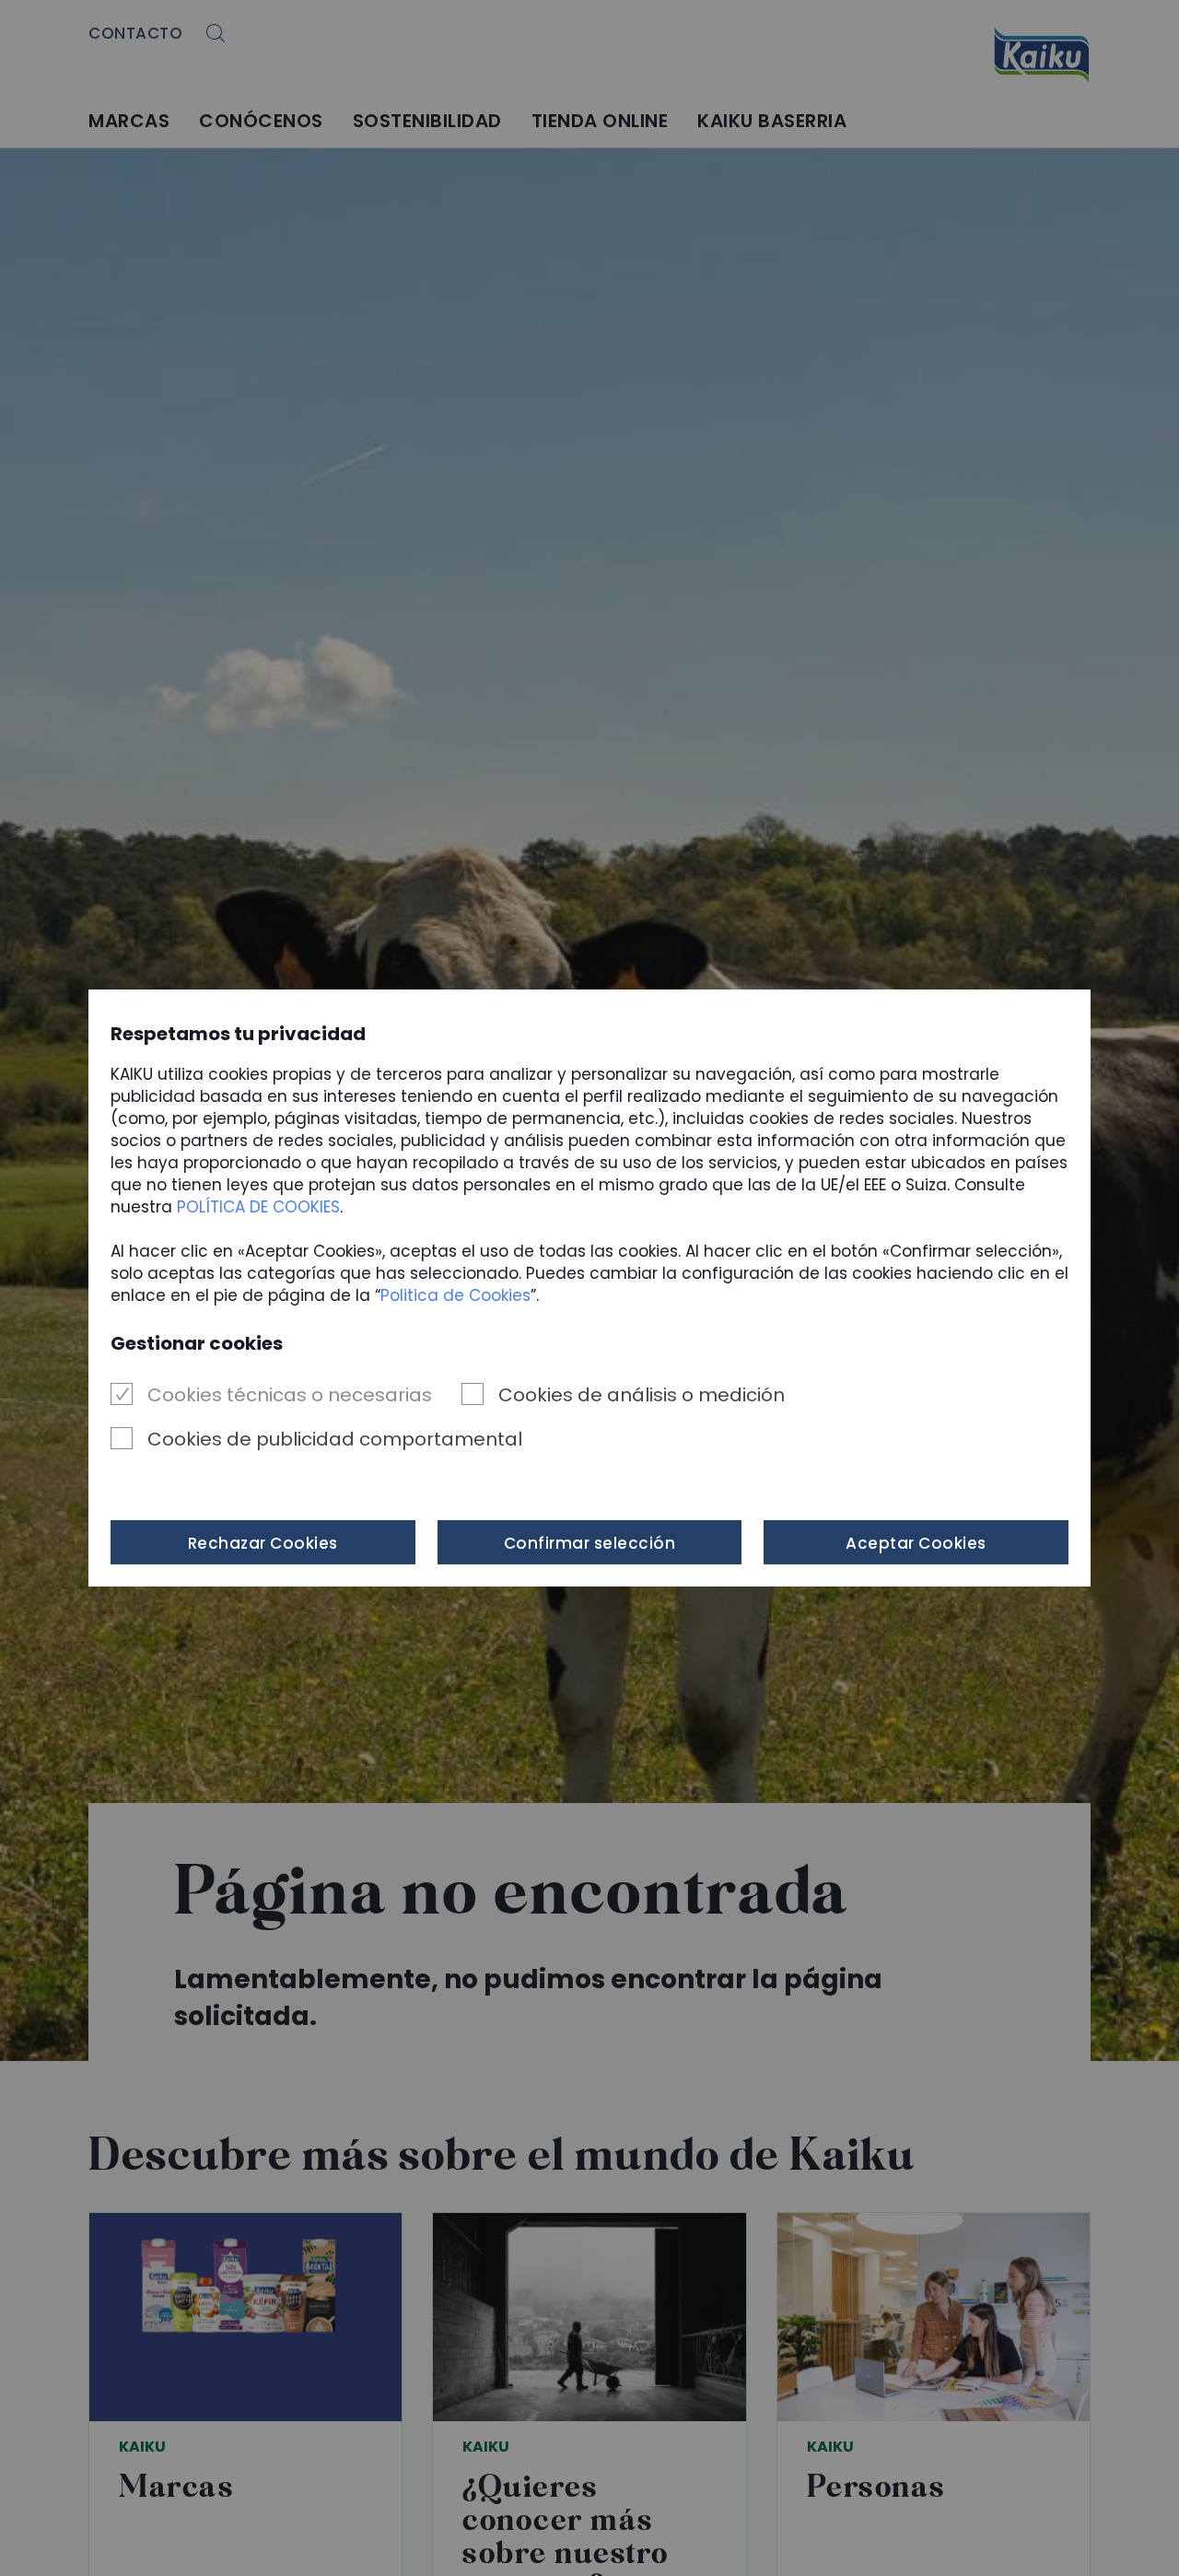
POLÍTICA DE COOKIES (258, 1207)
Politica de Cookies (455, 1295)
